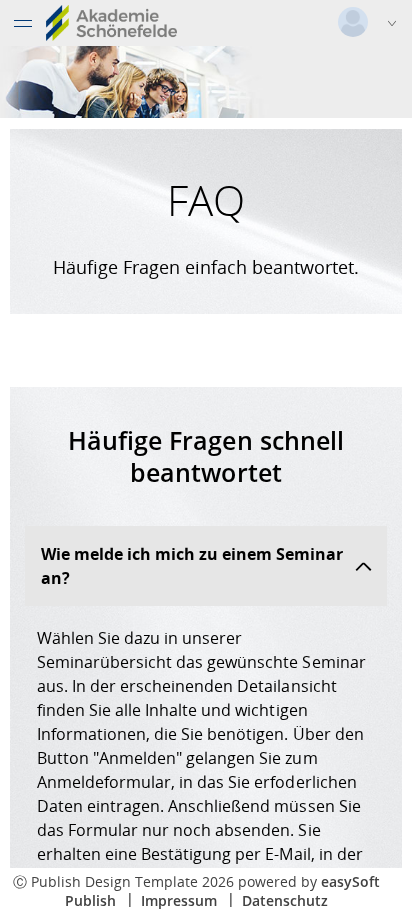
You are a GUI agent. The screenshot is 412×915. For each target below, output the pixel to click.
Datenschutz (285, 900)
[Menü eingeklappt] (23, 23)
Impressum (179, 900)
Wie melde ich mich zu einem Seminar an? (192, 566)
